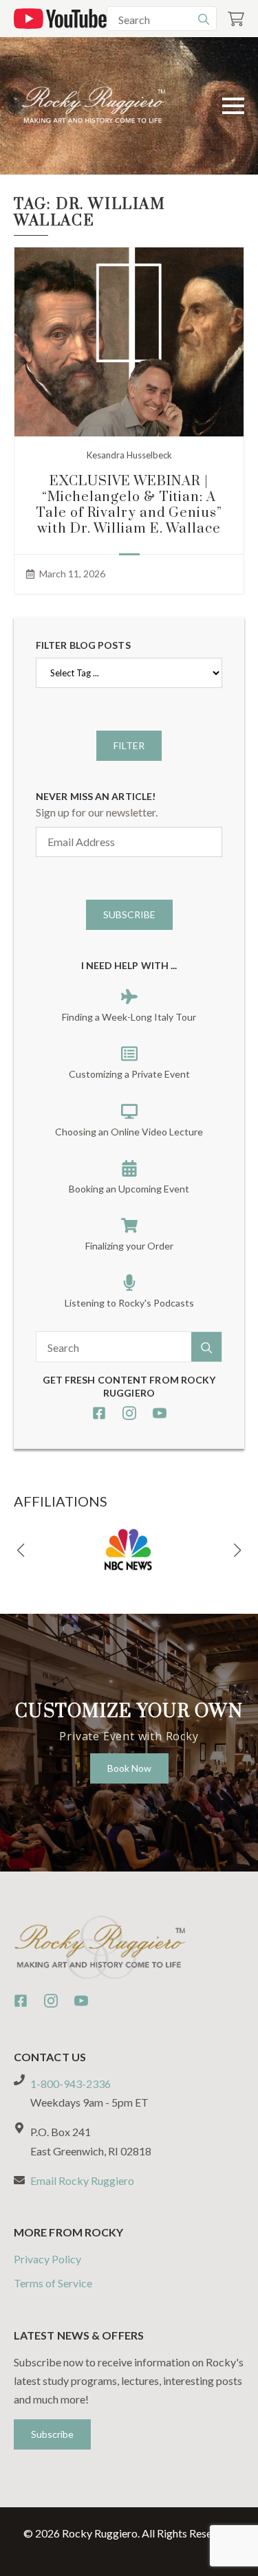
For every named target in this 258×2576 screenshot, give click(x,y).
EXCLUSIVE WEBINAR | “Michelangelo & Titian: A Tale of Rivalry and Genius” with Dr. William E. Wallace (129, 505)
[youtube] (160, 1413)
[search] (204, 19)
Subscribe (129, 914)
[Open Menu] (233, 106)
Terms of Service (53, 2283)
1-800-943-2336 (71, 2084)
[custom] (99, 1413)
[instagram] (129, 1413)
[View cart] (236, 19)
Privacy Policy (47, 2259)
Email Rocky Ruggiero (82, 2180)
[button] (21, 1551)
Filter (129, 745)
